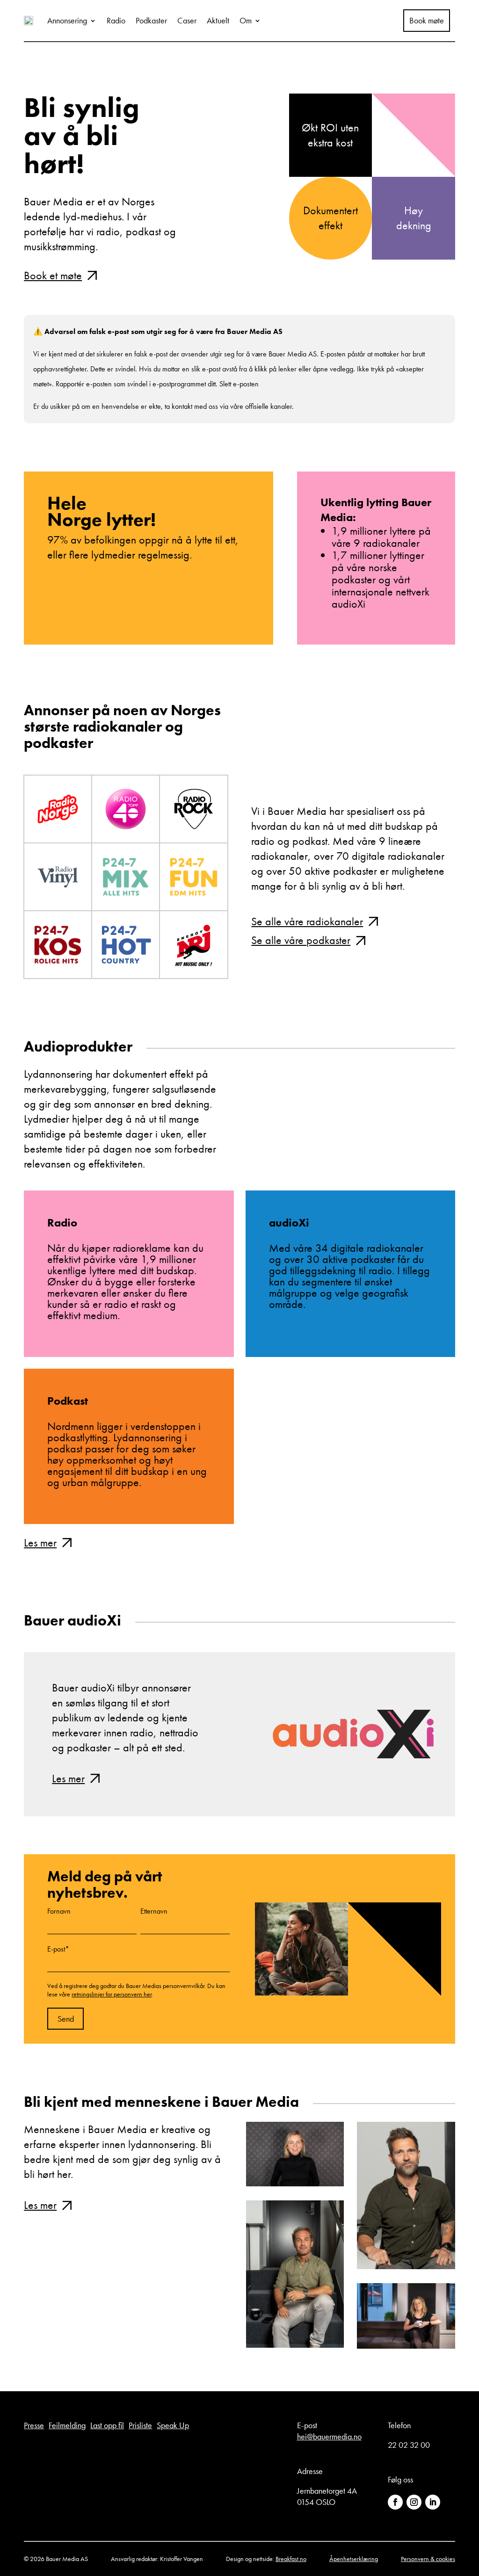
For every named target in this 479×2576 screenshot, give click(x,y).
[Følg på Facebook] (395, 2502)
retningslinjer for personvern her (112, 1994)
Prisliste (140, 2425)
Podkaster (151, 20)
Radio (116, 20)
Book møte (427, 21)
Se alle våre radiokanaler (307, 921)
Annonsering (67, 20)
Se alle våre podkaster (301, 940)
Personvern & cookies (428, 2559)
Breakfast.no (291, 2559)
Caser (187, 20)
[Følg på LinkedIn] (433, 2502)
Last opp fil (107, 2425)
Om (246, 20)
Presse (34, 2425)
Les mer (40, 1542)
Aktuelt (218, 20)
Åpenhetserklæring (354, 2559)
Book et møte (53, 275)
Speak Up (173, 2425)
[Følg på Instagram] (414, 2502)
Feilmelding (67, 2425)
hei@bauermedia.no (329, 2436)
